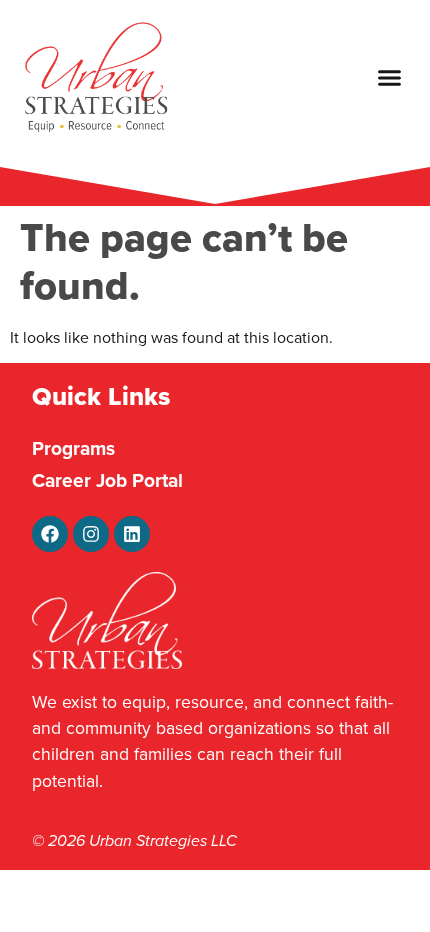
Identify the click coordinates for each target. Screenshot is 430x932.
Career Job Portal (107, 480)
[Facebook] (50, 534)
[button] (390, 78)
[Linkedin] (132, 534)
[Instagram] (91, 534)
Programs (73, 448)
